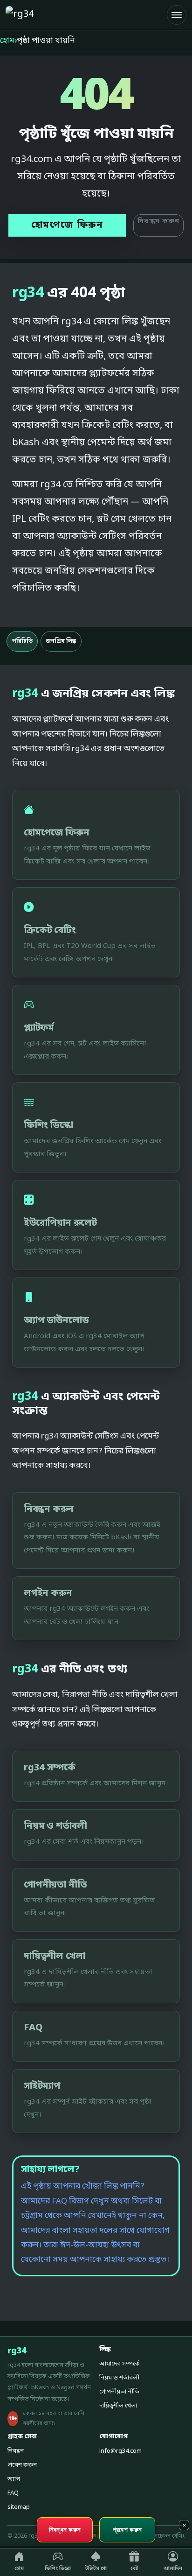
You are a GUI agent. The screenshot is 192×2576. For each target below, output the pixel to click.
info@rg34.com (120, 2451)
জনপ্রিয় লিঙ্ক (61, 641)
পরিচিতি (22, 641)
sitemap (19, 2507)
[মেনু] (177, 15)
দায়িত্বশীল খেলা (118, 2406)
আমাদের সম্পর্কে (120, 2364)
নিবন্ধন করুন (158, 221)
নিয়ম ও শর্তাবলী (119, 2378)
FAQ (13, 2493)
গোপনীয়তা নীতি (119, 2392)
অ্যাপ (14, 2479)
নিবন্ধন (16, 2451)
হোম (7, 41)
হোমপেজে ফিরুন (67, 225)
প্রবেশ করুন (22, 2465)
